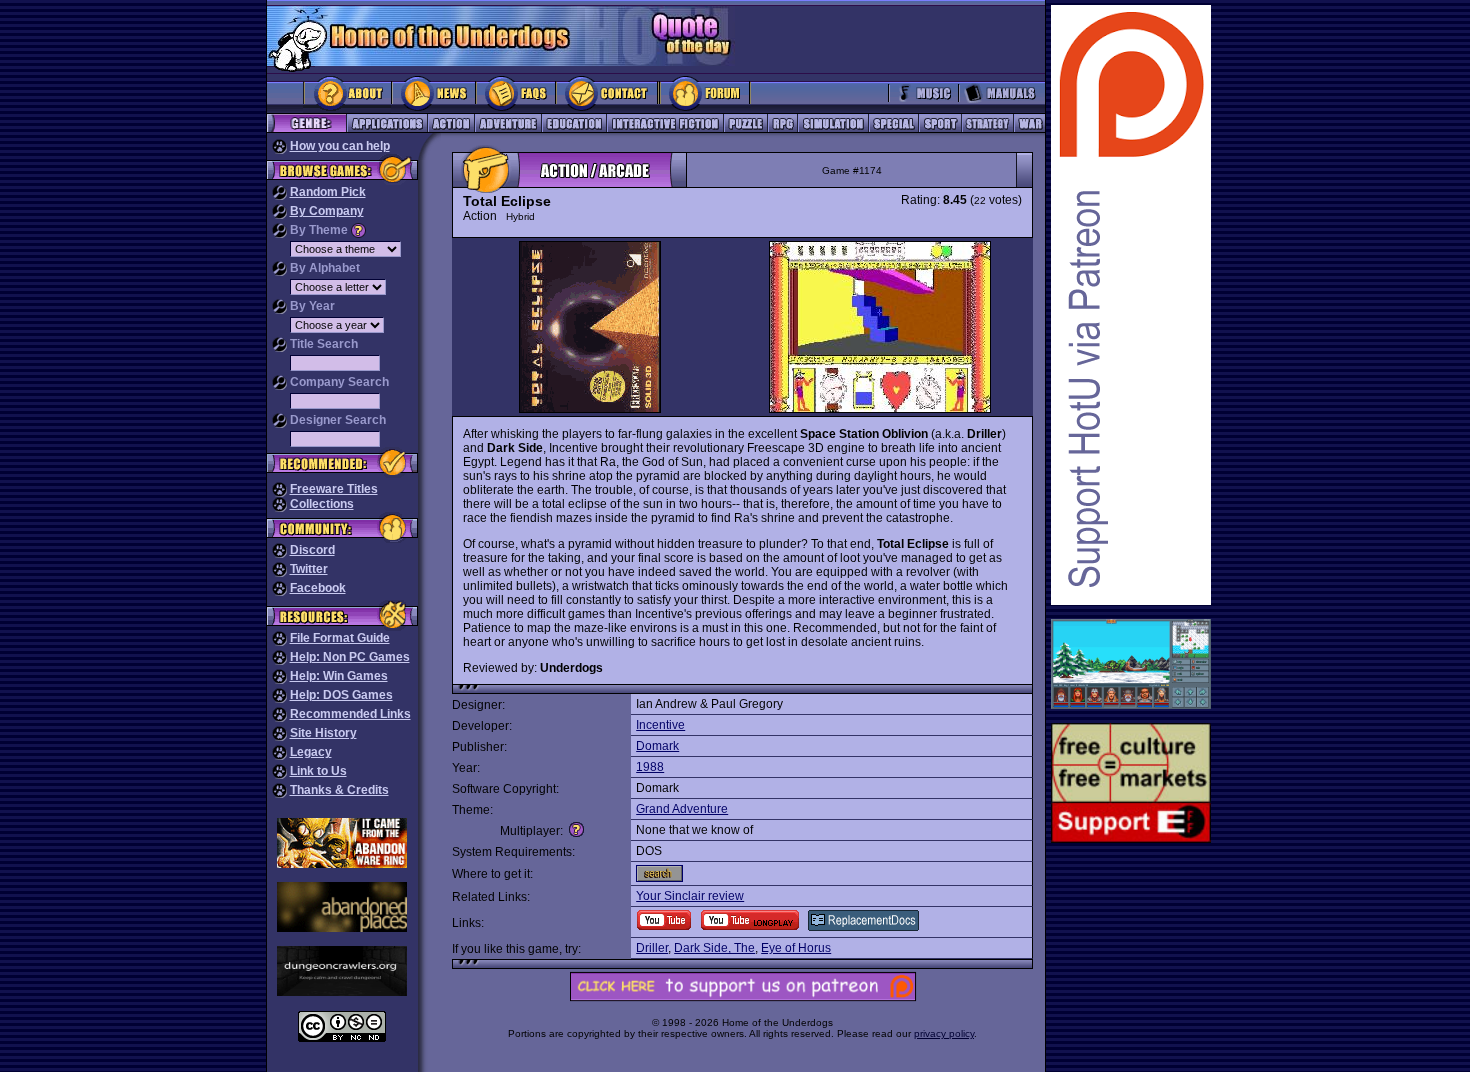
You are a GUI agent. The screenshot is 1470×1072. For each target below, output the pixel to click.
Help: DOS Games (341, 695)
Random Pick (328, 192)
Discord (312, 550)
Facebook (318, 588)
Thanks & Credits (339, 790)
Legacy (311, 752)
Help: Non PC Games (350, 657)
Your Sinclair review (690, 896)
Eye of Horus (796, 948)
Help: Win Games (339, 676)
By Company (327, 211)
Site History (323, 733)
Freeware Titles (334, 489)
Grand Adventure (682, 809)
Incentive (660, 725)
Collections (322, 504)
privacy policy (944, 1033)
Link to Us (318, 771)
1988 (650, 767)
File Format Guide (340, 638)
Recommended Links (350, 714)
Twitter (309, 569)
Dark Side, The (714, 948)
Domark (657, 746)
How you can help (340, 146)
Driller (652, 948)
